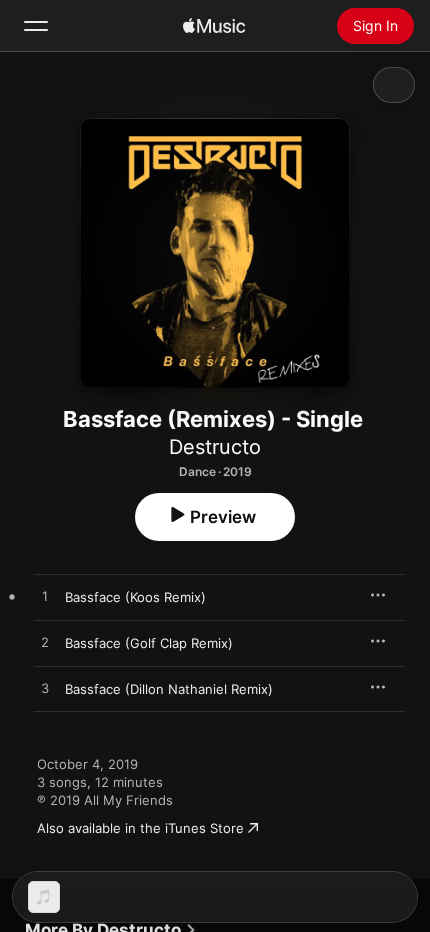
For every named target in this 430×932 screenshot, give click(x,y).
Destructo (215, 447)
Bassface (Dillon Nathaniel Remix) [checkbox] (169, 689)
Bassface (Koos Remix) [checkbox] (135, 597)
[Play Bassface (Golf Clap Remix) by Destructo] (45, 643)
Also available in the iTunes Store (140, 828)
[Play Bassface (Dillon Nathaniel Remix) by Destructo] (45, 689)
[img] (214, 26)
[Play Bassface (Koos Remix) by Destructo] (45, 597)
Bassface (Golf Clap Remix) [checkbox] (149, 643)
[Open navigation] (36, 26)
